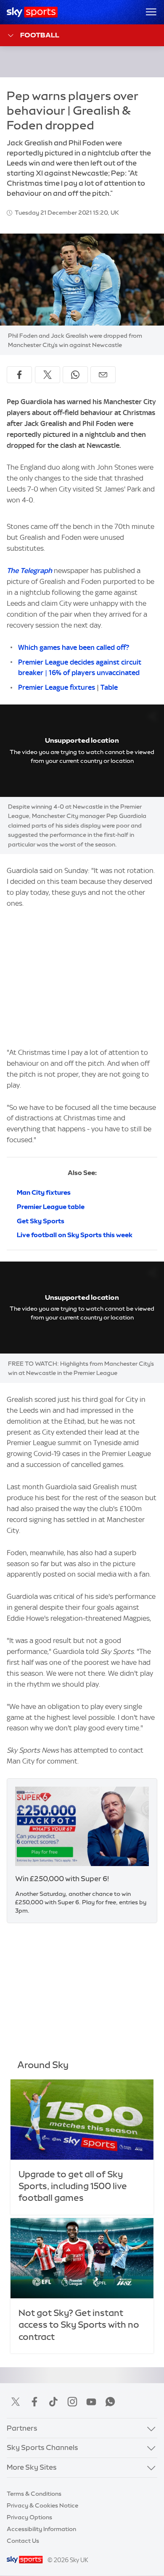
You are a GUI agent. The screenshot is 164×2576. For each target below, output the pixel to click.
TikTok (53, 2402)
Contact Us (23, 2541)
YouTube (91, 2402)
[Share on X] (48, 375)
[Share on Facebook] (19, 375)
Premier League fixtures (57, 687)
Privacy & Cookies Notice (42, 2505)
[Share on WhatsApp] (75, 375)
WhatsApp (110, 2402)
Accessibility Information (41, 2529)
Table (109, 687)
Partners (22, 2428)
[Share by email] (103, 375)
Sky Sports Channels (42, 2447)
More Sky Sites (32, 2467)
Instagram (72, 2402)
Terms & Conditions (34, 2494)
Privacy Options (29, 2517)
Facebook (34, 2402)
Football (40, 35)
